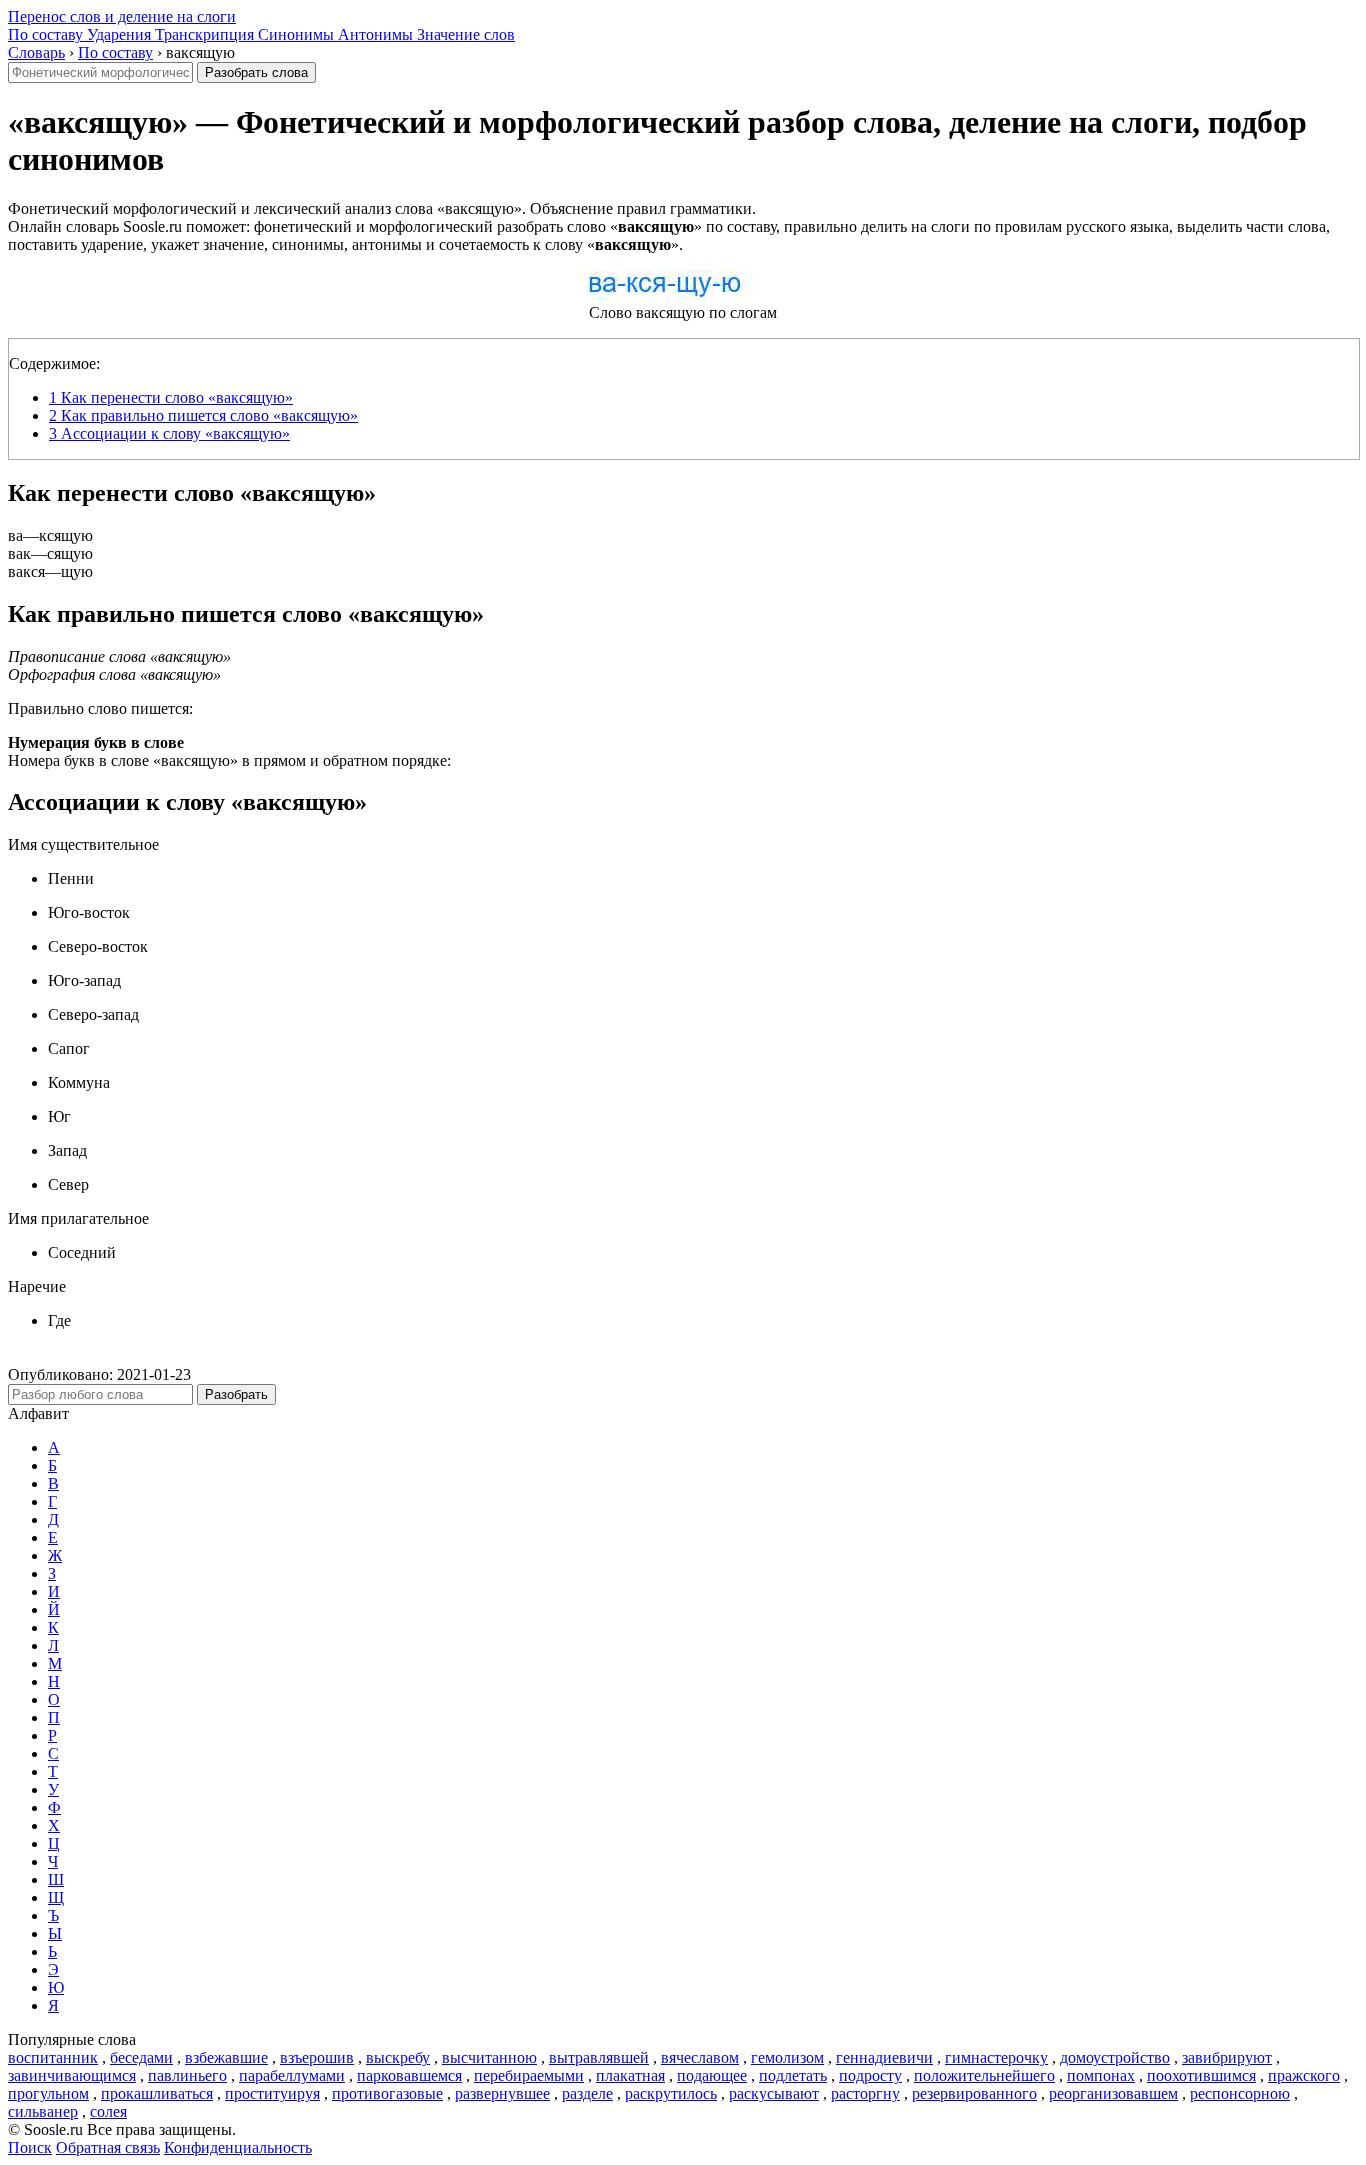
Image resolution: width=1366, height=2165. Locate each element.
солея (108, 2111)
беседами (141, 2057)
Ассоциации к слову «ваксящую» (169, 433)
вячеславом (700, 2057)
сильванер (43, 2111)
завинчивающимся (72, 2075)
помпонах (1101, 2075)
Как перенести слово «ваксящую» (171, 397)
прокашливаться (157, 2093)
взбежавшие (226, 2057)
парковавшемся (409, 2075)
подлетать (793, 2075)
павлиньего (187, 2075)
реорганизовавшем (1113, 2093)
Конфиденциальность (238, 2147)
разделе (587, 2093)
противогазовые (387, 2093)
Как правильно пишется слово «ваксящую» (203, 415)
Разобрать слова (256, 72)
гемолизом (787, 2057)
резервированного (974, 2093)
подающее (712, 2075)
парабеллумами (292, 2075)
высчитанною (489, 2057)
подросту (870, 2075)
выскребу (398, 2057)
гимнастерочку (996, 2057)
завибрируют (1227, 2057)
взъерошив (317, 2057)
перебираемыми (529, 2075)
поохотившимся (1201, 2075)
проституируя (272, 2093)
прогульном (48, 2093)
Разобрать (236, 1394)
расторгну (865, 2093)
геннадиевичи (884, 2057)
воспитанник (53, 2057)
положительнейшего (984, 2075)
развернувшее (502, 2093)
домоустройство (1115, 2057)
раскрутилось (671, 2093)
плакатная (630, 2075)
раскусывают (774, 2093)
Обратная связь (108, 2147)
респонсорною (1240, 2093)
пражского (1304, 2075)
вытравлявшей (599, 2057)
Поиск (30, 2147)
